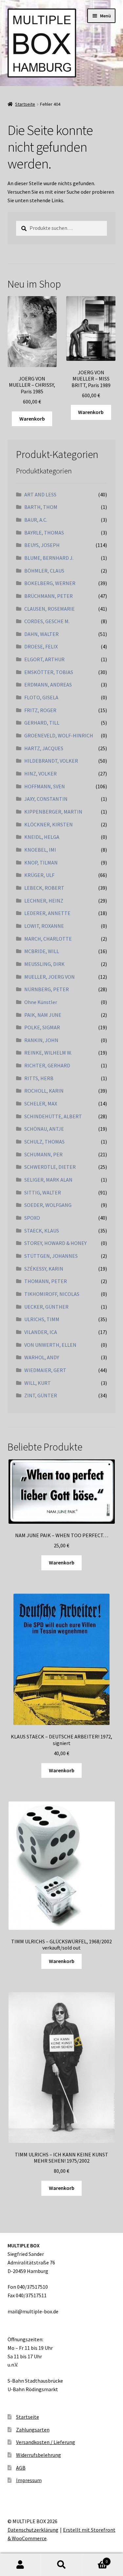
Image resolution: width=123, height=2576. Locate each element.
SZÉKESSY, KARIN (44, 1269)
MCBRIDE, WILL (42, 951)
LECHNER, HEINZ (44, 901)
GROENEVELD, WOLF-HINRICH (59, 735)
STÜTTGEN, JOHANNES (51, 1256)
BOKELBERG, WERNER (50, 583)
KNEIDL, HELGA (42, 837)
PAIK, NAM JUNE (43, 1015)
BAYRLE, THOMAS (44, 533)
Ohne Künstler (41, 1002)
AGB (21, 2468)
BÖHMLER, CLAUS (44, 571)
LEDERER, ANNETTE (47, 913)
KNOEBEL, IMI (40, 850)
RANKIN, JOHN (41, 1040)
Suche (61, 2565)
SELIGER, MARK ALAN (48, 1180)
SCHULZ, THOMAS (44, 1142)
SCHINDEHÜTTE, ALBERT (53, 1116)
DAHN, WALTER (41, 634)
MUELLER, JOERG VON (50, 977)
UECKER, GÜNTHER (46, 1307)
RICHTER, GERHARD (47, 1065)
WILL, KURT (38, 1383)
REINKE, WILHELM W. (48, 1053)
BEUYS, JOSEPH (42, 545)
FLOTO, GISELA (41, 697)
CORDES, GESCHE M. (47, 621)
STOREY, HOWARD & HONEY (55, 1243)
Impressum (29, 2480)
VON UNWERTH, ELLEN (50, 1345)
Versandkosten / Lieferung (46, 2442)
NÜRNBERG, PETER (47, 989)
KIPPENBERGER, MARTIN (53, 812)
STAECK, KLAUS (42, 1231)
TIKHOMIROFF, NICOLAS (52, 1294)
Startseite (25, 104)
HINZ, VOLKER (41, 774)
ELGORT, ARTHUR (44, 659)
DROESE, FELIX (41, 646)
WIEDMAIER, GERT (45, 1370)
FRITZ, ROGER (40, 710)
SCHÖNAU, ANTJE (44, 1129)
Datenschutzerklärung (33, 2530)
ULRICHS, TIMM (42, 1319)
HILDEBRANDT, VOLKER (51, 761)
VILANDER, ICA (41, 1332)
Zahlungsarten (33, 2430)
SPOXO (32, 1218)
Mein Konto (20, 2565)
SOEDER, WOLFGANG (48, 1205)
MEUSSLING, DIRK (44, 964)
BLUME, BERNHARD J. (49, 558)
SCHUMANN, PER (43, 1154)
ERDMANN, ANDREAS (48, 685)
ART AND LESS (40, 494)
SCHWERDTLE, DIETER (50, 1167)
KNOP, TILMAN (41, 862)
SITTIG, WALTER (43, 1192)
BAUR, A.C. (36, 520)
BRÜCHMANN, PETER (49, 596)
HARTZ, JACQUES (44, 748)
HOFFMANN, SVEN (45, 786)
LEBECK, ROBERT (44, 888)
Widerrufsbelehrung (39, 2455)
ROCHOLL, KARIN (44, 1091)
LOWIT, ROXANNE (44, 926)
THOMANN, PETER (46, 1281)
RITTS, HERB (39, 1078)
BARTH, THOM (41, 507)
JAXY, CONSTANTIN (46, 799)
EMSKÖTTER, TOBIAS (49, 672)
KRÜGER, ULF (39, 875)
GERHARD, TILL (42, 723)
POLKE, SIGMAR (42, 1027)
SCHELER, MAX (41, 1103)
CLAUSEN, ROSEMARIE (50, 609)
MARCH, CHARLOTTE (48, 939)
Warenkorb (32, 419)
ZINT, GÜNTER (41, 1395)
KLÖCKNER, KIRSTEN (49, 824)
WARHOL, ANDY (42, 1357)
